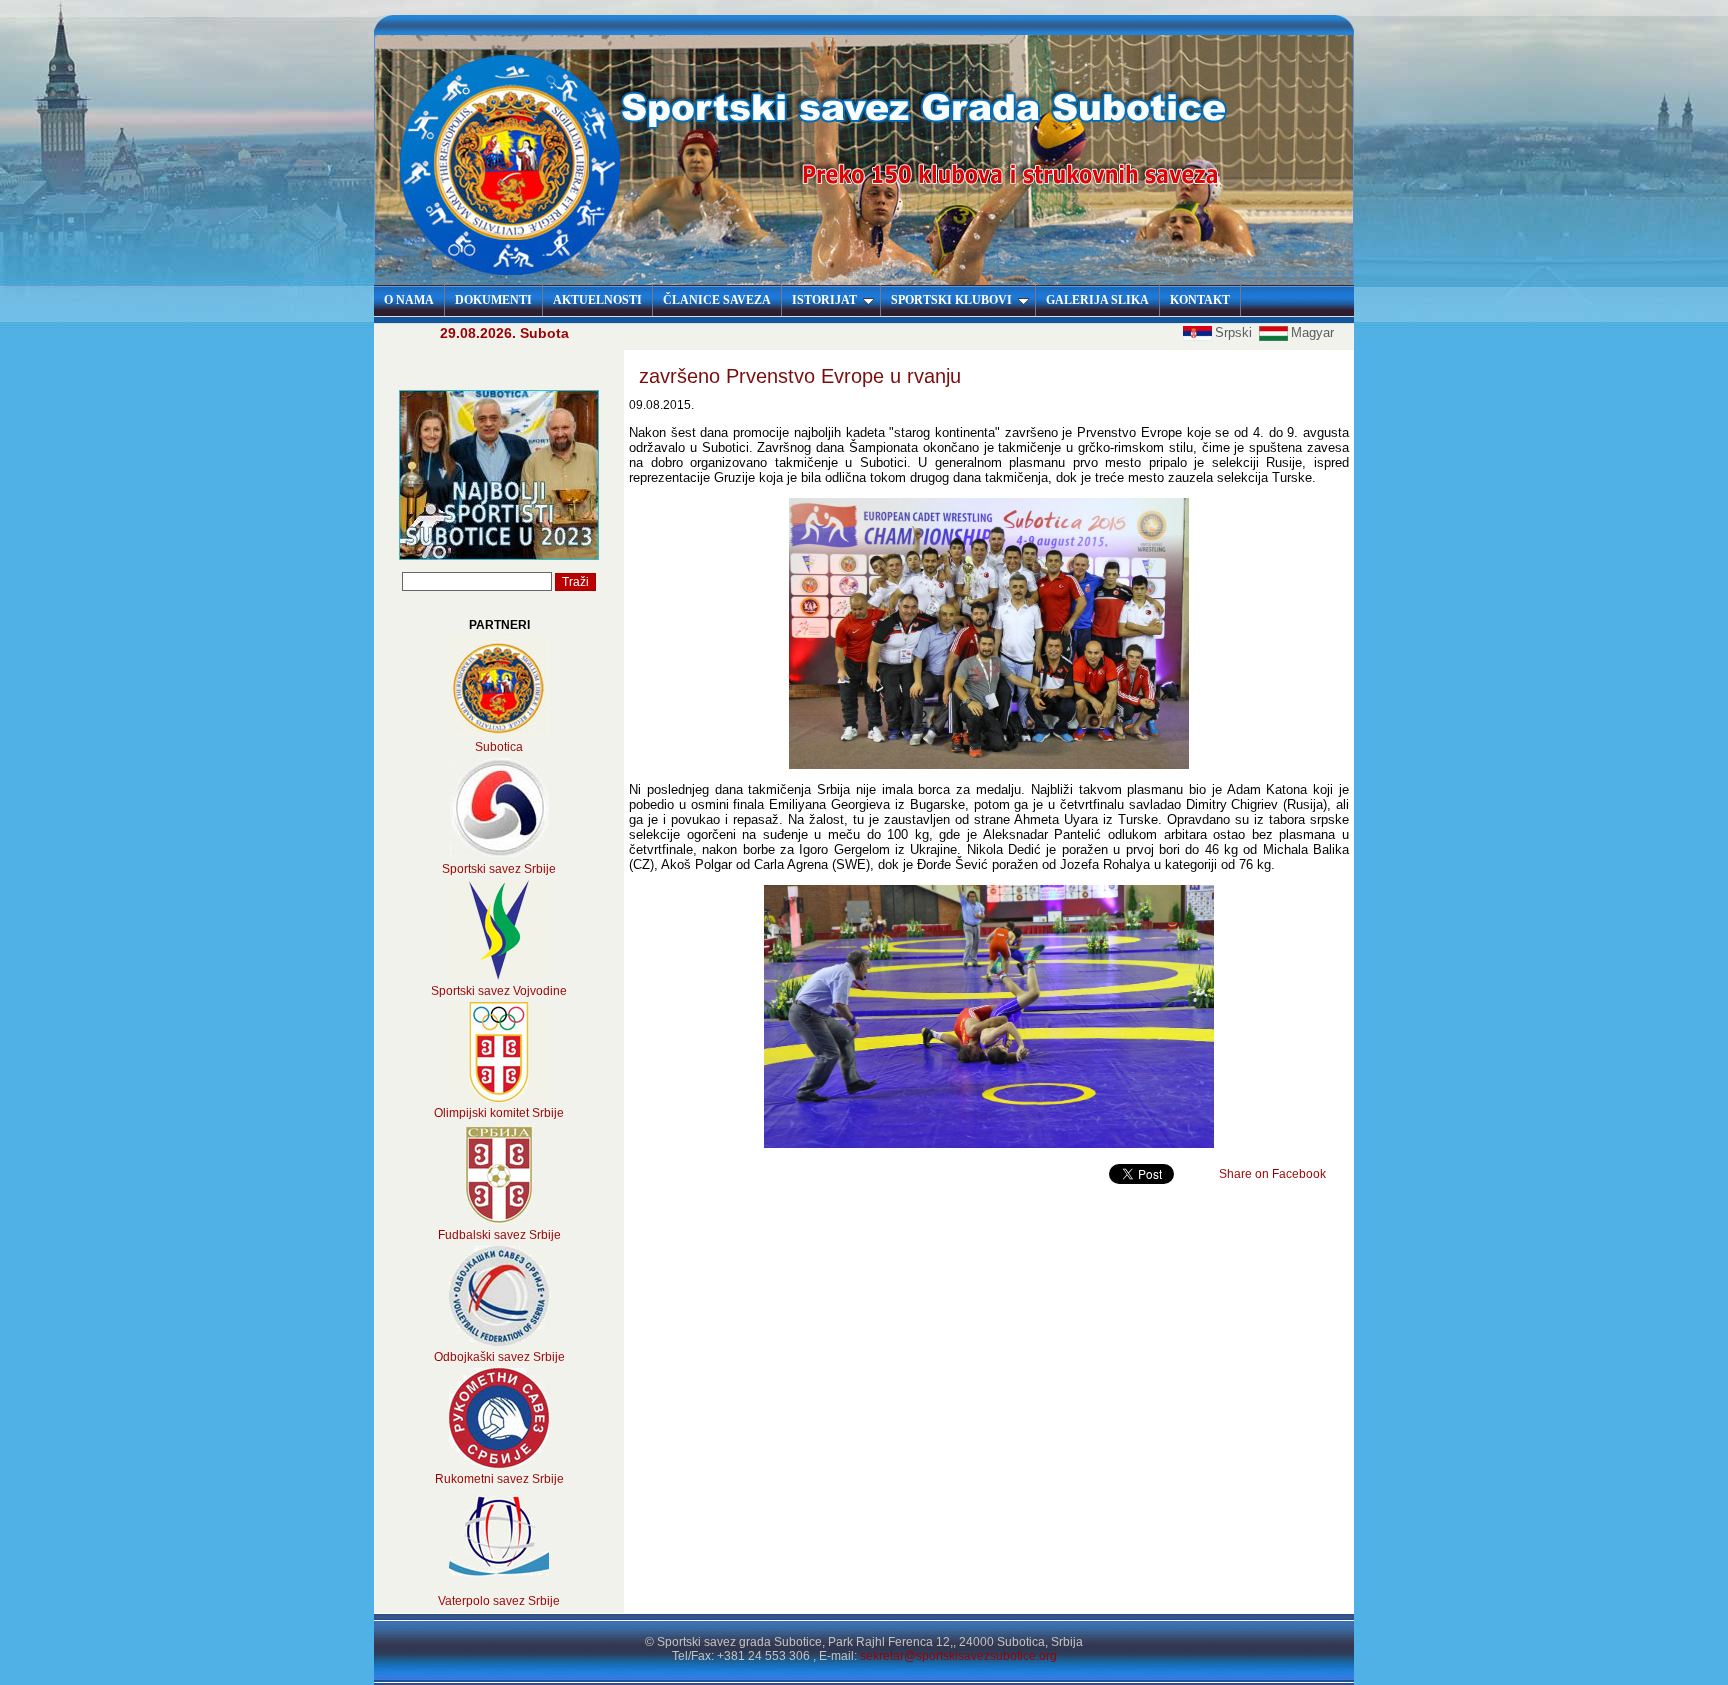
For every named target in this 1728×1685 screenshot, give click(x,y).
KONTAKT (1200, 300)
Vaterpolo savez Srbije (499, 1601)
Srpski (1235, 332)
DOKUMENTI (493, 300)
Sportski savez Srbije (499, 869)
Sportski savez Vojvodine (499, 991)
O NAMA (409, 300)
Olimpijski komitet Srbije (499, 1113)
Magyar (1312, 332)
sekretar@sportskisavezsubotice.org (958, 1656)
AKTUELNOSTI (597, 300)
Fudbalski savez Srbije (499, 1235)
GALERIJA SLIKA (1097, 300)
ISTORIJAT (824, 300)
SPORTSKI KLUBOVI (951, 300)
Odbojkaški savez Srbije (499, 1357)
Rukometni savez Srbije (499, 1479)
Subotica (499, 747)
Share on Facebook (1272, 1174)
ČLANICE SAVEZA (717, 300)
